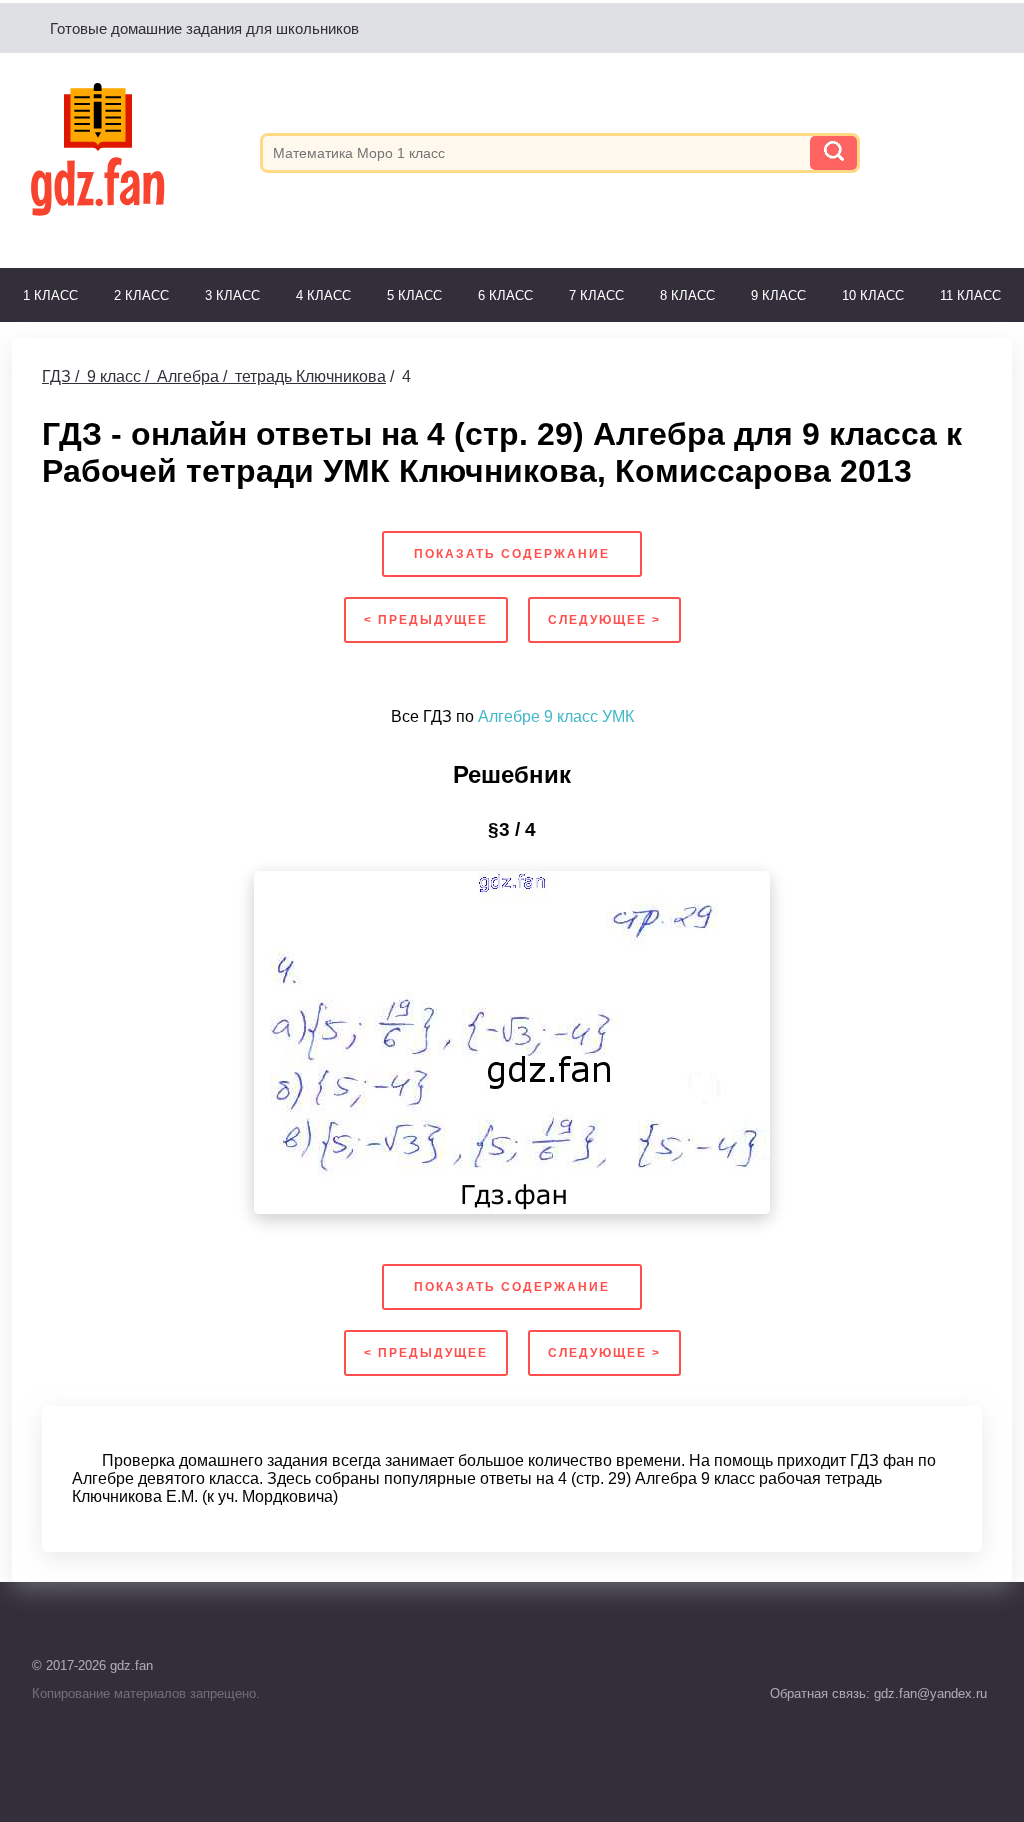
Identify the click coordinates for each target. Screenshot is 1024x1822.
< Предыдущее (426, 620)
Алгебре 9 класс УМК (556, 716)
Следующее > (604, 620)
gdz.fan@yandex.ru (928, 1693)
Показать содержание (512, 554)
